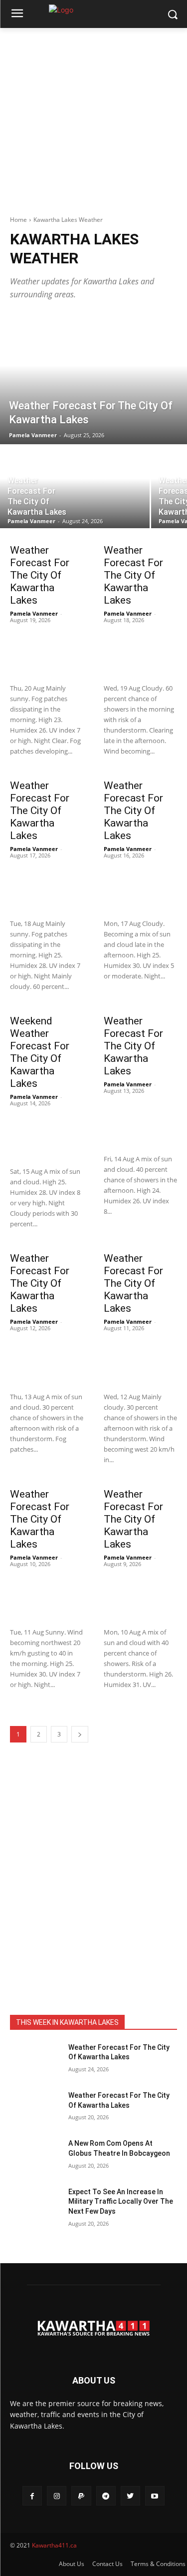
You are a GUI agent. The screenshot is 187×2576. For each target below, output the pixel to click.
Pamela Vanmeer (34, 613)
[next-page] (80, 1734)
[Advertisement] (93, 122)
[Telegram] (106, 2496)
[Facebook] (32, 2496)
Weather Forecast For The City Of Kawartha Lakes (40, 575)
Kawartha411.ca (54, 2545)
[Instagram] (57, 2496)
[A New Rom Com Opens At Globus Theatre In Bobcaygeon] (35, 2156)
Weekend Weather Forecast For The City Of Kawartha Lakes (40, 1052)
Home (18, 220)
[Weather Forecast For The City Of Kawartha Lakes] (93, 379)
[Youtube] (155, 2496)
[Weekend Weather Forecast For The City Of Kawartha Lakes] (47, 1134)
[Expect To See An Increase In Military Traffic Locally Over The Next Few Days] (35, 2205)
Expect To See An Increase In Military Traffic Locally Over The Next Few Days (121, 2201)
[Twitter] (130, 2496)
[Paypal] (81, 2496)
